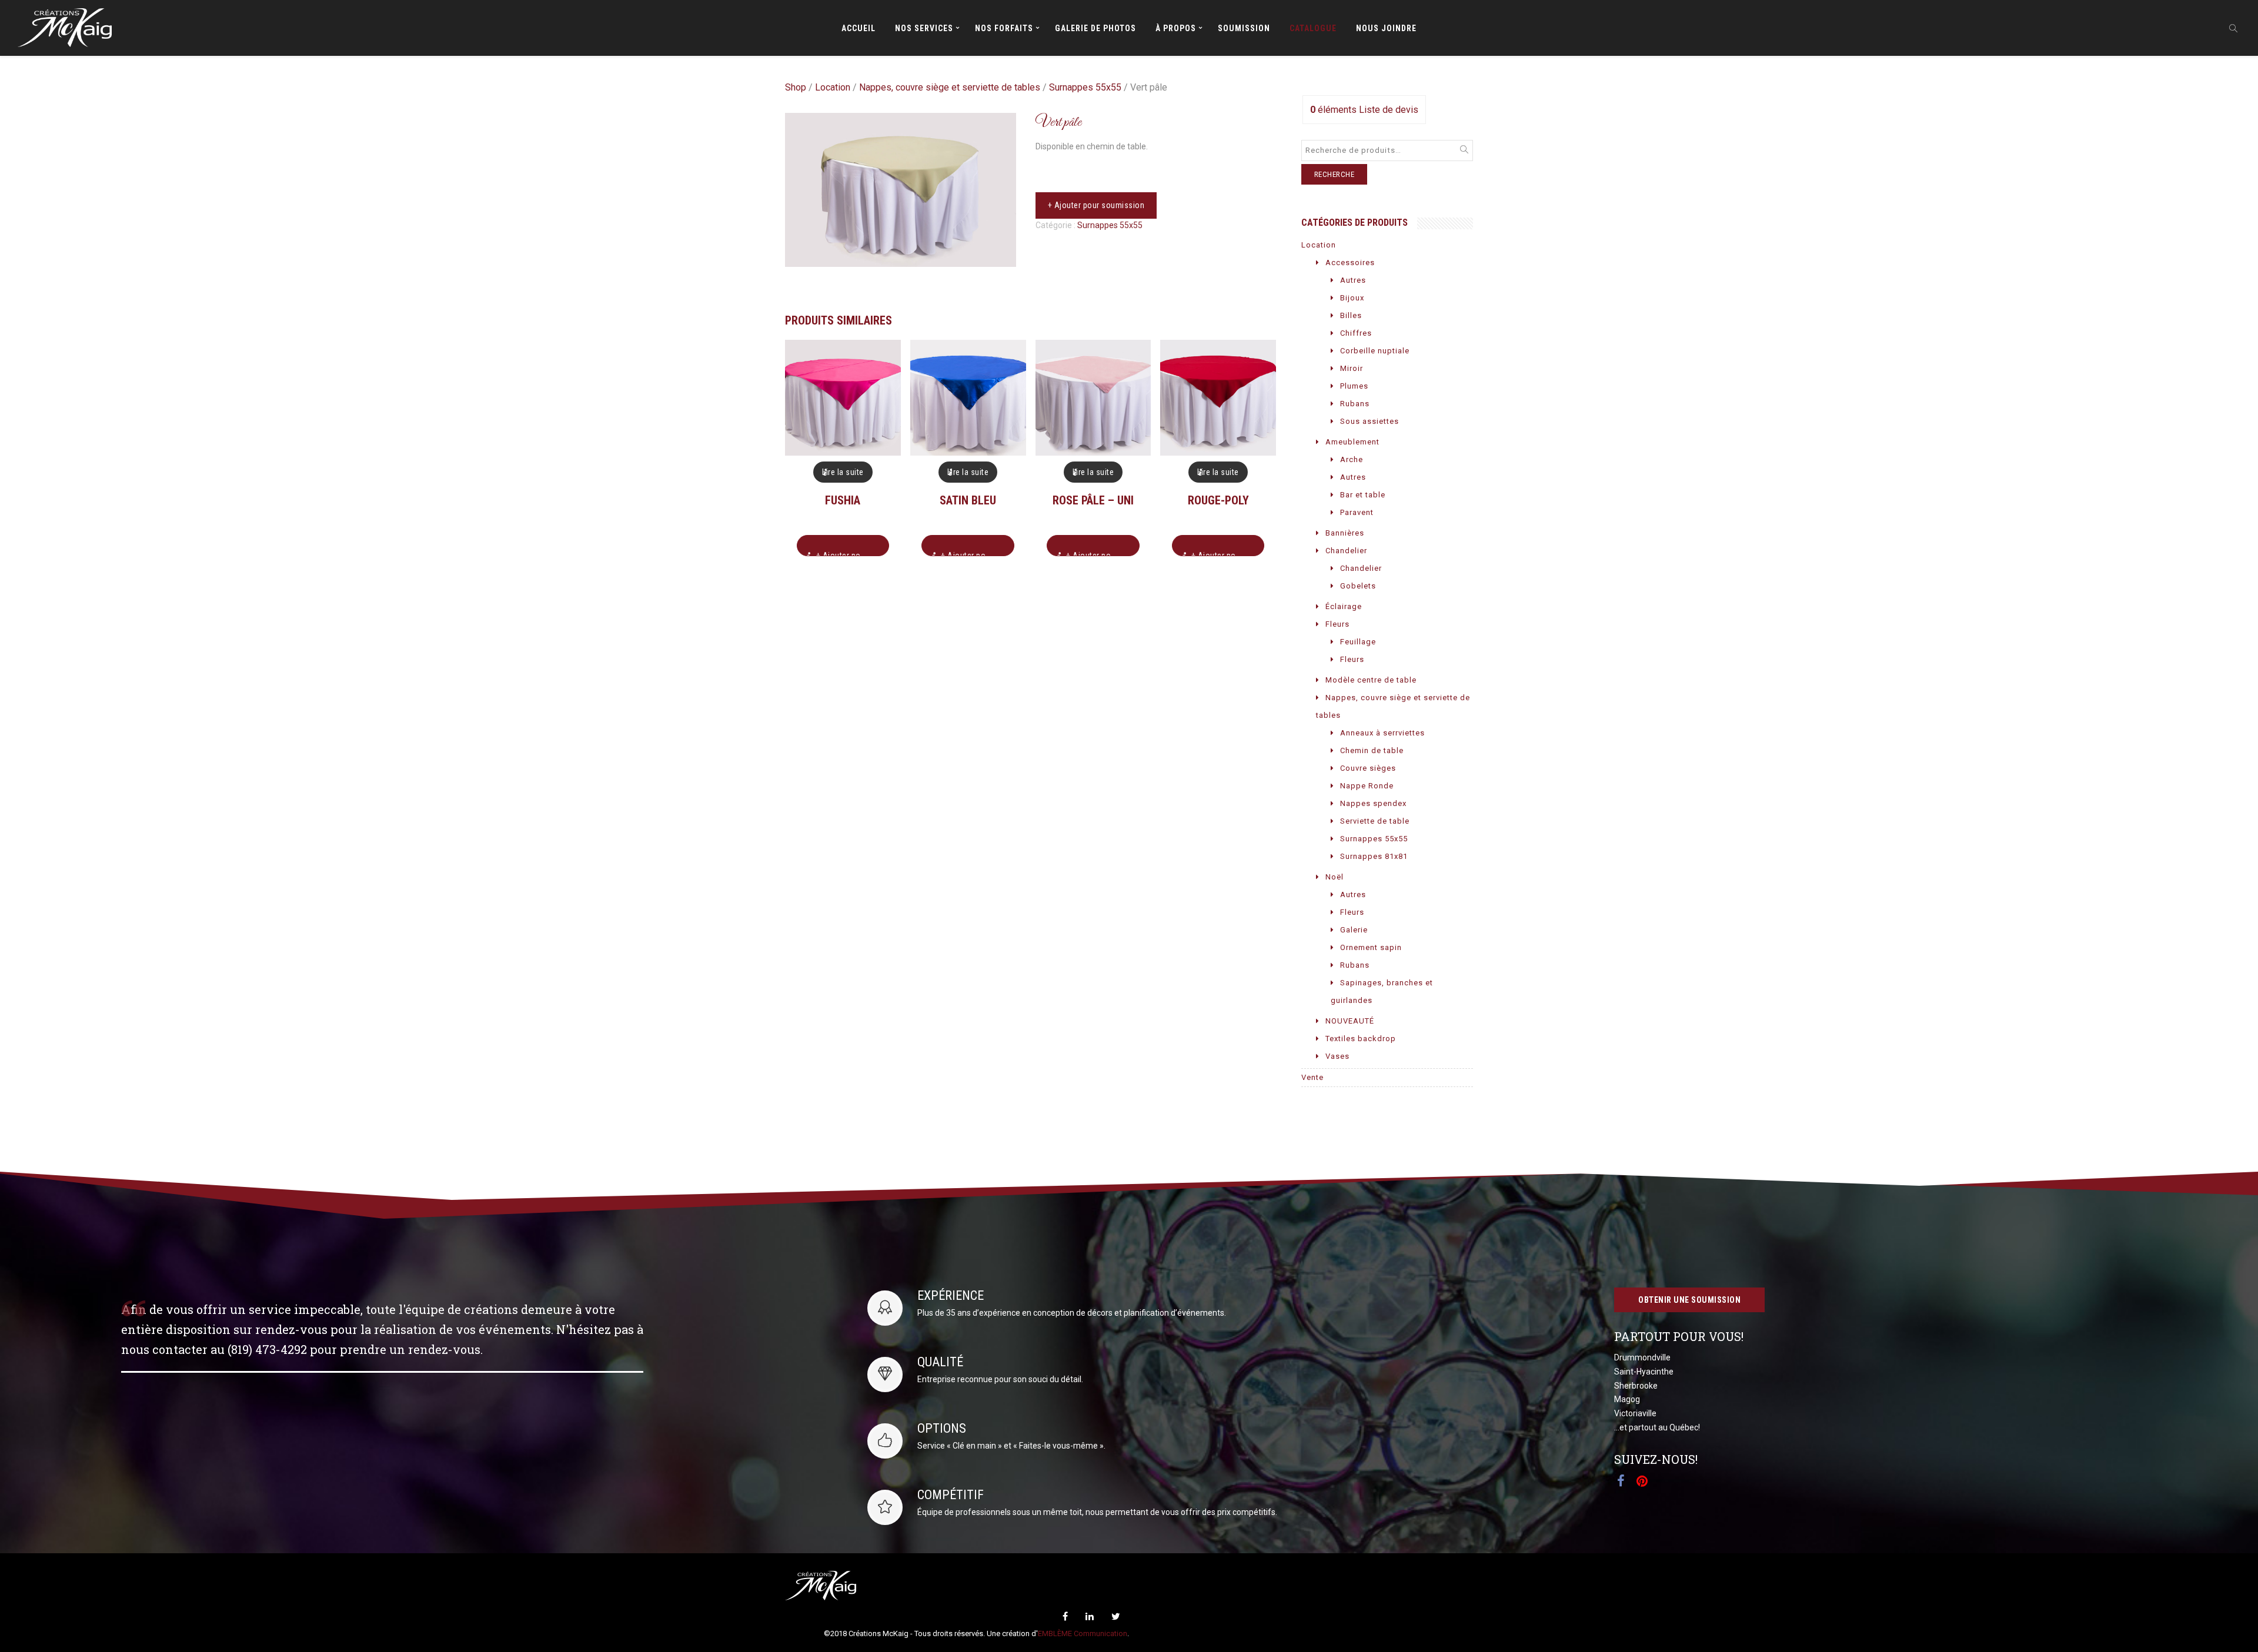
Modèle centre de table (1371, 680)
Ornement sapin (1371, 947)
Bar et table (1363, 495)
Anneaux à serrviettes (1382, 733)
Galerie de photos (1095, 28)
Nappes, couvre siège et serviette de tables (950, 87)
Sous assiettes (1370, 421)
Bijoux (1352, 298)
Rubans (1355, 404)
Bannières (1345, 533)
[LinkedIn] (1090, 1616)
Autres (1353, 280)
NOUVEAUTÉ (1350, 1021)
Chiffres (1356, 333)
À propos (1176, 28)
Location (833, 87)
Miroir (1352, 368)
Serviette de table (1375, 821)
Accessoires (1350, 262)
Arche (1352, 459)
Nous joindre (1386, 28)
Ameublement (1352, 442)
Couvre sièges (1368, 768)
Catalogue (1313, 28)
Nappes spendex (1373, 803)
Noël (1335, 877)
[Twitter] (1116, 1616)
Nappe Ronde (1367, 786)
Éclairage (1344, 606)
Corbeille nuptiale (1375, 351)
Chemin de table (1372, 750)
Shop (796, 87)
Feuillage (1358, 642)
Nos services (924, 28)
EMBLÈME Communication (1083, 1633)
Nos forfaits (1004, 28)
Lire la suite (843, 472)
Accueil (859, 28)
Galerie (1354, 930)
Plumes (1354, 386)
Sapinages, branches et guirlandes (1382, 991)
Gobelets (1358, 586)
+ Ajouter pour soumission (1096, 205)
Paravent (1357, 512)
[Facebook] (1065, 1616)
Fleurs (1337, 624)
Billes (1351, 315)
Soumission (1244, 28)
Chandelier (1346, 551)
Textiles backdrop (1361, 1039)
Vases (1337, 1056)
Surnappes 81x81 (1374, 856)
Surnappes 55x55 (1085, 87)
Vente (1312, 1077)
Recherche (1335, 174)
